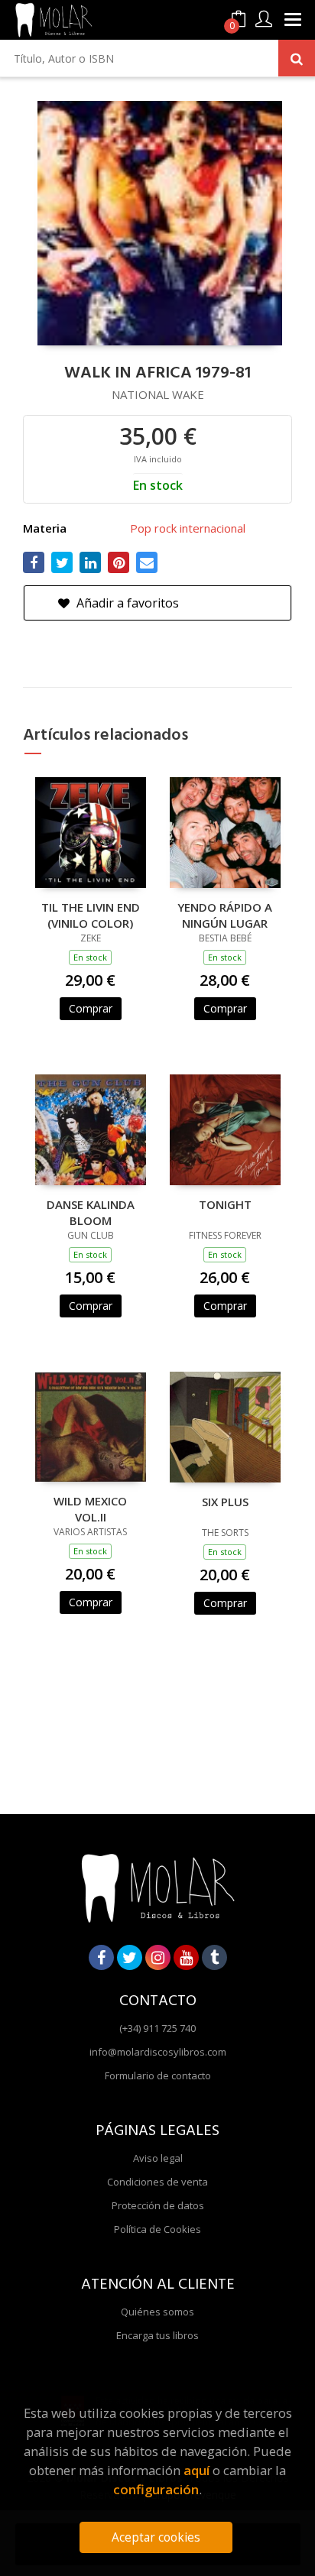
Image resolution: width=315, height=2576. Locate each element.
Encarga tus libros (157, 2335)
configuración (156, 2489)
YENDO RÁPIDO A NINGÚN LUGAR (225, 915)
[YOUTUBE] (186, 1957)
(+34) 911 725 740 (157, 2028)
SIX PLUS (225, 1502)
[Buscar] (297, 58)
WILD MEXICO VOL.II (90, 1508)
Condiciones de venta (157, 2182)
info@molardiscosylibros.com (158, 2052)
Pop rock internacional (188, 528)
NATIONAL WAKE (158, 394)
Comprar (91, 1008)
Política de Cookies (157, 2229)
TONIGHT (225, 1204)
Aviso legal (158, 2158)
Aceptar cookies (156, 2537)
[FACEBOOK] (101, 1957)
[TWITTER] (130, 1957)
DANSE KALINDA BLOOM (91, 1212)
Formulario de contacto (158, 2075)
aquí (196, 2470)
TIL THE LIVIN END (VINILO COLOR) (91, 915)
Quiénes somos (157, 2312)
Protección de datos (158, 2205)
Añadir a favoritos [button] (126, 603)
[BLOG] (214, 1957)
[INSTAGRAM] (158, 1957)
